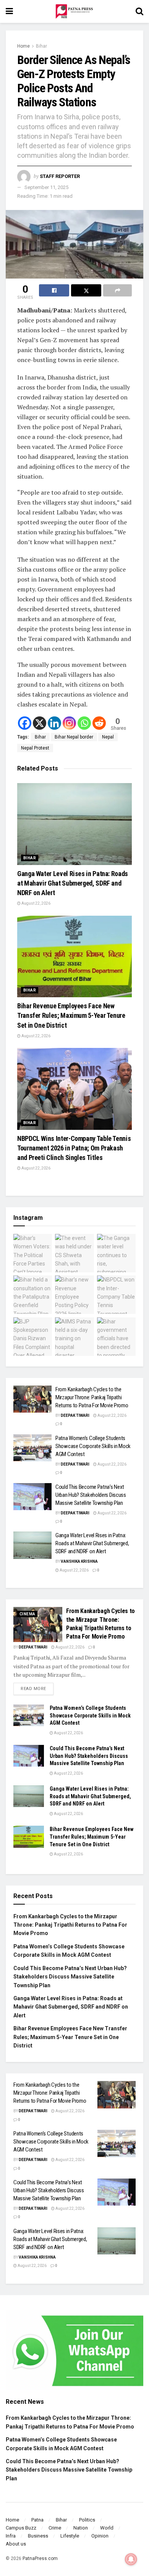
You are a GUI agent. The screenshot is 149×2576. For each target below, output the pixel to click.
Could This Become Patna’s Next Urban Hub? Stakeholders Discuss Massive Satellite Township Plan (91, 1495)
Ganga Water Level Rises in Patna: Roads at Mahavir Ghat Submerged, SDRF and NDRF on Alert (73, 883)
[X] (40, 723)
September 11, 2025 (46, 187)
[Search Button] (139, 11)
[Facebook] (25, 723)
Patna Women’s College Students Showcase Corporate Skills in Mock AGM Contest (93, 1446)
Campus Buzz (21, 2528)
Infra (11, 2536)
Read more (37, 1687)
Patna (37, 2520)
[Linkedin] (54, 723)
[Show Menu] (9, 11)
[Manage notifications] (131, 2559)
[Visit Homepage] (74, 11)
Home (23, 46)
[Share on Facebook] (54, 290)
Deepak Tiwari (75, 1415)
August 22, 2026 (36, 903)
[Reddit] (99, 723)
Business (38, 2536)
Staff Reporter (60, 176)
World (107, 2528)
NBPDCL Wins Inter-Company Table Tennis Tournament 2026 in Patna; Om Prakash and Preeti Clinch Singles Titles (74, 1148)
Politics (87, 2520)
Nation (81, 2528)
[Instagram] (69, 723)
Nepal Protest (35, 748)
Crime (55, 2528)
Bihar (41, 46)
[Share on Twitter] (86, 290)
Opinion (100, 2536)
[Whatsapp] (84, 723)
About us (16, 2544)
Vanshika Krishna (79, 1561)
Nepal (108, 737)
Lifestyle (70, 2536)
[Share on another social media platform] (117, 290)
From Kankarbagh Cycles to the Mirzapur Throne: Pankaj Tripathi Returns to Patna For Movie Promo (92, 1397)
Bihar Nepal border (74, 737)
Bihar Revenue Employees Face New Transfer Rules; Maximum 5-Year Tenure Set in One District (71, 1015)
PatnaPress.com (40, 2558)
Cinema (27, 1614)
